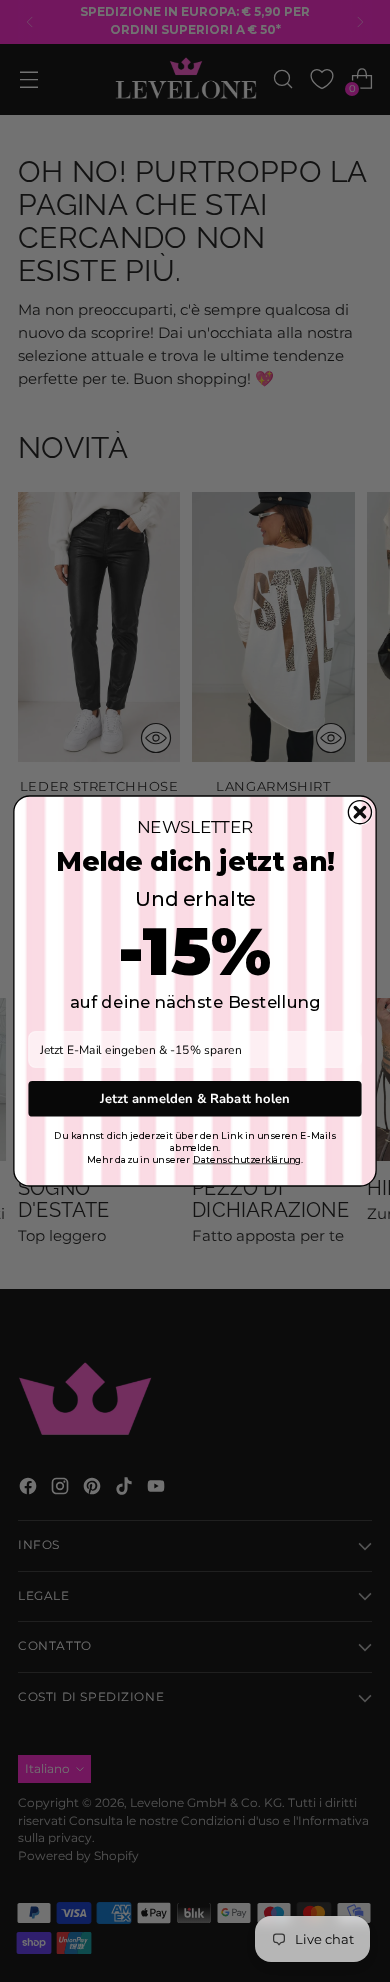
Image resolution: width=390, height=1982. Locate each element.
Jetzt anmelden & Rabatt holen (195, 1098)
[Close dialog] (359, 812)
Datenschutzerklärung (247, 1160)
